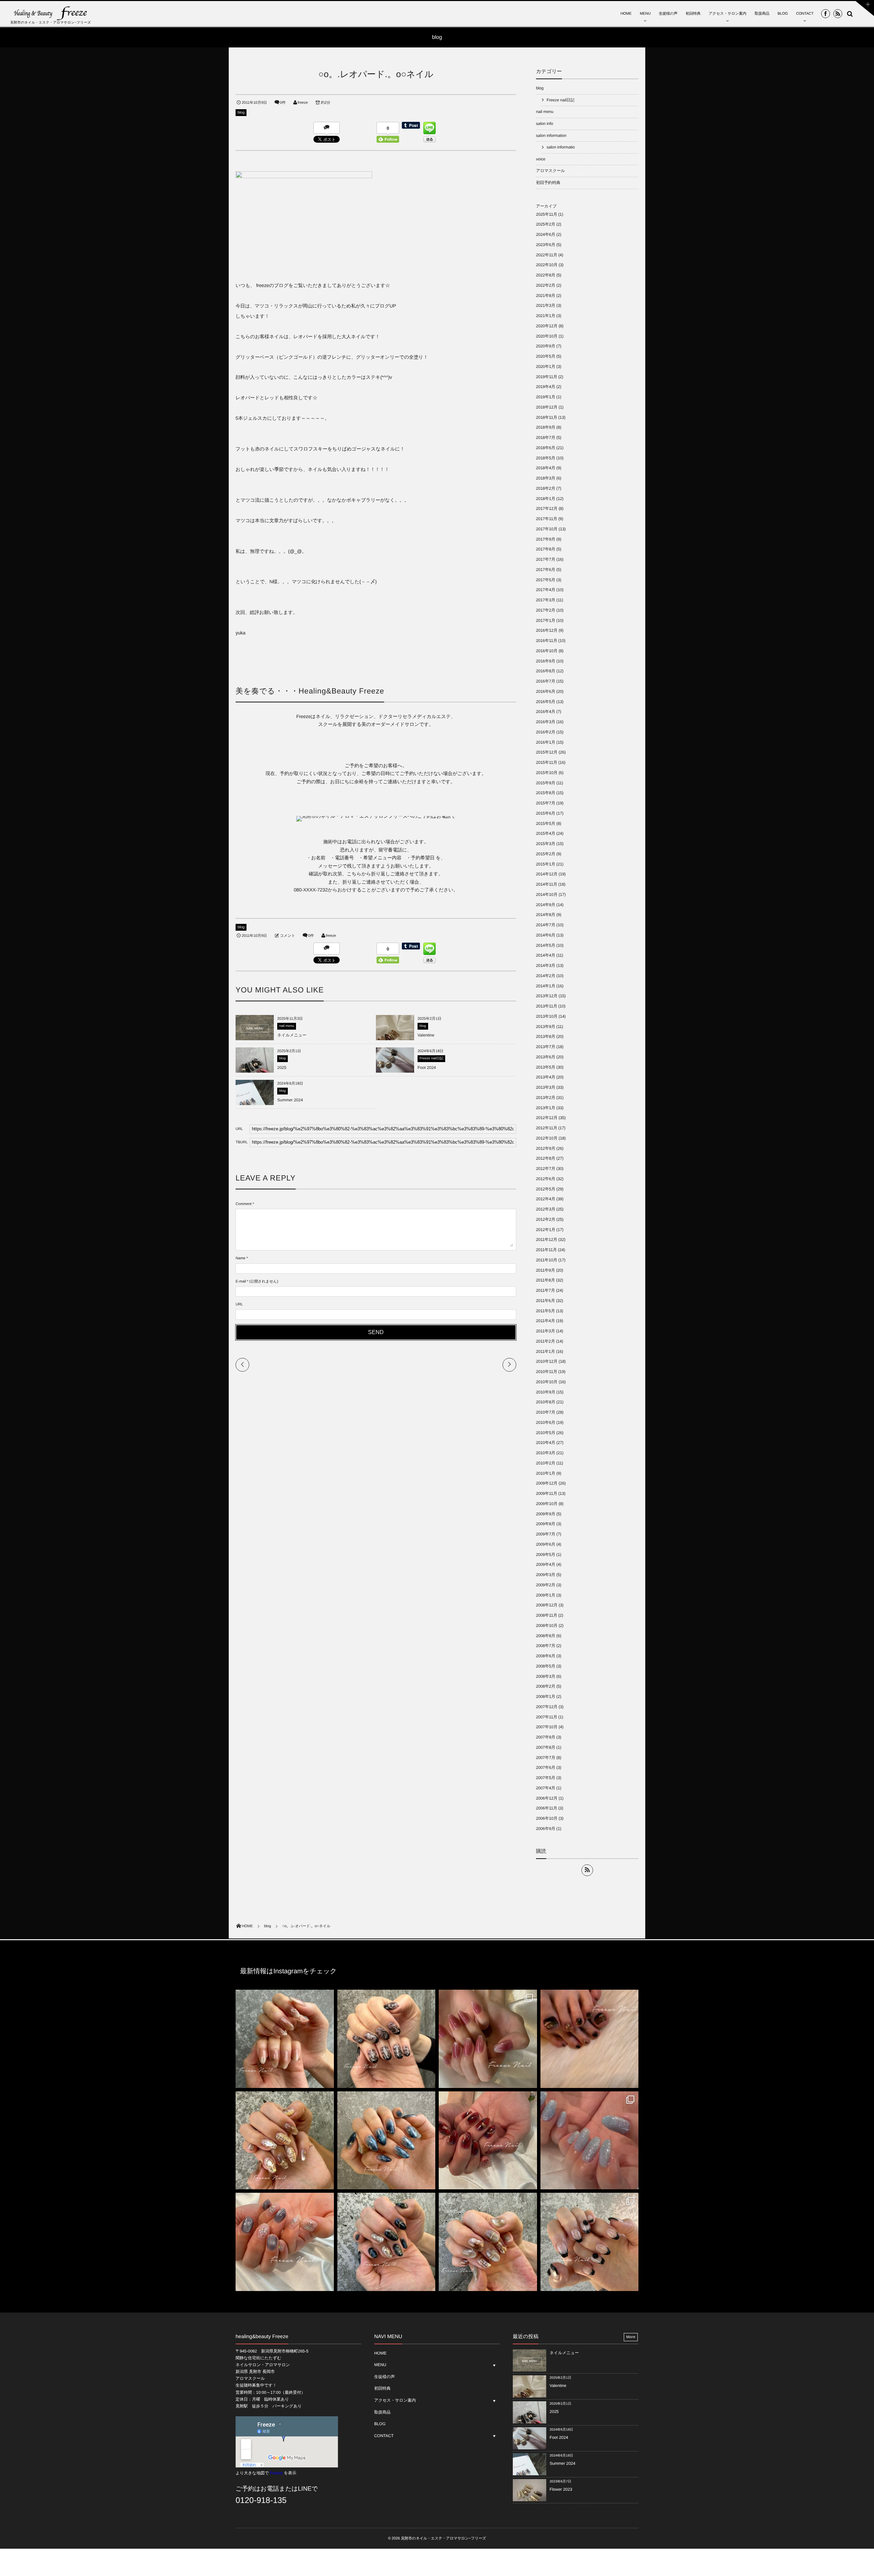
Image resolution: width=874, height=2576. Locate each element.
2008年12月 (547, 1605)
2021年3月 (546, 305)
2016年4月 (546, 712)
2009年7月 (546, 1534)
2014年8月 (546, 915)
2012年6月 (546, 1179)
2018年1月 (546, 499)
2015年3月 (546, 844)
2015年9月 (546, 783)
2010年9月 (546, 1392)
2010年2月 (546, 1463)
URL (239, 1304)
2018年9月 (546, 427)
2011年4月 (546, 1321)
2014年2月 (546, 976)
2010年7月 (546, 1412)
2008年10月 (547, 1626)
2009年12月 (547, 1483)
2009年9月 (546, 1514)
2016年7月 (546, 681)
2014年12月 (547, 874)
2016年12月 (547, 630)
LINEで (308, 2489)
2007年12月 (547, 1707)
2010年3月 (546, 1453)
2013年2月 (546, 1098)
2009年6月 (546, 1544)
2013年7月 (546, 1047)
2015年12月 (547, 752)
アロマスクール (551, 171)
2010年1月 (546, 1473)
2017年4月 (546, 590)
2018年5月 (546, 458)
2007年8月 (546, 1747)
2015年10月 (547, 773)
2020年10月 (547, 336)
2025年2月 (546, 224)
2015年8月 (546, 793)
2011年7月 (546, 1290)
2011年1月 (546, 1351)
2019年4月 (546, 387)
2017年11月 (547, 519)
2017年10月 (547, 529)
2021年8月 (546, 296)
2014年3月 (546, 965)
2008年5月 (546, 1666)
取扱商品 (762, 14)
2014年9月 (546, 905)
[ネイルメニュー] (255, 1037)
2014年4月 (546, 955)
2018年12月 (547, 407)
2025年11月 (547, 214)
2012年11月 (547, 1128)
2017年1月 (546, 620)
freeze (303, 103)
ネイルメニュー (292, 1035)
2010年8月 (546, 1402)
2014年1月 (546, 986)
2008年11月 (547, 1615)
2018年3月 (546, 478)
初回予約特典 (548, 183)
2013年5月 (546, 1067)
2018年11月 (547, 417)
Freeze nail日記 (431, 1058)
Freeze (276, 2473)
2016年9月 (546, 661)
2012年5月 (546, 1189)
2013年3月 (546, 1087)
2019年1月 (546, 397)
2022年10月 (547, 265)
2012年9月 (546, 1148)
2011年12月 (547, 1240)
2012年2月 (546, 1219)
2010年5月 (546, 1433)
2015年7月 (546, 803)
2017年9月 (546, 539)
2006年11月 (547, 1808)
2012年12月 (547, 1118)
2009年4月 (546, 1564)
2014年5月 (546, 945)
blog (241, 113)
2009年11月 (547, 1493)
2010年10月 (547, 1382)
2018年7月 (546, 438)
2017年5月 (546, 580)
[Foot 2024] (395, 1073)
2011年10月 (547, 1260)
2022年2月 (546, 285)
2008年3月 (546, 1676)
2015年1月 (546, 864)
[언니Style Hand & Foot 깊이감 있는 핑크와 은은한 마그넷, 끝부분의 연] (488, 2039)
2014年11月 (547, 884)
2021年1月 (546, 316)
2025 (282, 1068)
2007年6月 (546, 1768)
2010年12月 (547, 1361)
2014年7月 (546, 925)
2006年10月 (547, 1818)
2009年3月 (546, 1575)
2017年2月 (546, 610)
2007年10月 (547, 1727)
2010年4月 (546, 1443)
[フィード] (587, 1870)
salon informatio (561, 147)
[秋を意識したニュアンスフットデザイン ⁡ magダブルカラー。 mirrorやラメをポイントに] (590, 2039)
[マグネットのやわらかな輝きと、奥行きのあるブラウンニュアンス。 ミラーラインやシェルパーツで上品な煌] (488, 2242)
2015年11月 (547, 762)
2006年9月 (546, 1829)
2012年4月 (546, 1199)
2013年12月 (547, 996)
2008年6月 (546, 1656)
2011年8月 (546, 1280)
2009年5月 (546, 1555)
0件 (283, 103)
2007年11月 (547, 1717)
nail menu (287, 1026)
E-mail (241, 1282)
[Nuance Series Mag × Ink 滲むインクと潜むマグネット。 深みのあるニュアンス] (488, 2141)
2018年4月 (546, 468)
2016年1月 (546, 742)
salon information (551, 135)
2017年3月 (546, 600)
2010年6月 (546, 1422)
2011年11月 (546, 1250)
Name (241, 1258)
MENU (645, 14)
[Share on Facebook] (826, 14)
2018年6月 (546, 448)
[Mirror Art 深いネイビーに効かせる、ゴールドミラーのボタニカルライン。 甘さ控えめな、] (386, 2242)
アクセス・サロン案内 (728, 14)
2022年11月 (547, 255)
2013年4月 (546, 1077)
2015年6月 (546, 813)
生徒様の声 (668, 14)
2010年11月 (547, 1372)
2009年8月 (546, 1524)
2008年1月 (546, 1697)
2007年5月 (546, 1778)
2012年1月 (546, 1230)
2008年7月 (546, 1646)
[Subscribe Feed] (838, 14)
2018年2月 (546, 488)
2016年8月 (546, 671)
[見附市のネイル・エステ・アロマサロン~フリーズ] (51, 13)
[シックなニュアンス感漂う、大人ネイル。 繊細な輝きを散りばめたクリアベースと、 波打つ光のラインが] (285, 2242)
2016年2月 (546, 732)
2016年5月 (546, 702)
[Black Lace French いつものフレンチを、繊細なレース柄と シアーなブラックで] (590, 2242)
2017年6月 (546, 570)
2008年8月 (546, 1636)
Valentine (426, 1035)
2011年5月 (546, 1311)
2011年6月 (546, 1301)
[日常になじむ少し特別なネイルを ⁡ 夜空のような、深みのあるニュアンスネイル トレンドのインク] (386, 2141)
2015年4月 (546, 833)
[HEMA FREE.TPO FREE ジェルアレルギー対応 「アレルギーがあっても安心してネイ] (285, 2039)
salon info (545, 124)
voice (541, 159)
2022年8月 (546, 275)
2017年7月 (546, 559)
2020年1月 (546, 367)
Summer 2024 (290, 1100)
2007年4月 (546, 1788)
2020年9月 (546, 346)
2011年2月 (546, 1341)
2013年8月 (546, 1036)
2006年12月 (547, 1798)
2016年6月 (546, 691)
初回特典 (693, 14)
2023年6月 (546, 245)
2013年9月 (546, 1027)
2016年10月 (547, 651)
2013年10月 (547, 1016)
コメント (287, 936)
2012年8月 (546, 1158)
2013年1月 (546, 1108)
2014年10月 (547, 895)
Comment (244, 1204)
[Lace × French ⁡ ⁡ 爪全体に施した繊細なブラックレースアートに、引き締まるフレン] (386, 2039)
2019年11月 (547, 377)
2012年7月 (546, 1169)
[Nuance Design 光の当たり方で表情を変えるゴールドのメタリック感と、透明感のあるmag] (285, 2141)
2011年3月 (546, 1331)
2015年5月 (546, 824)
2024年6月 (546, 234)
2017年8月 (546, 549)
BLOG (783, 14)
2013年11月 (547, 1006)
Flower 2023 (561, 2489)
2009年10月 (547, 1504)
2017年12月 (547, 509)
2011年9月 (546, 1270)
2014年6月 (546, 935)
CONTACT (805, 14)
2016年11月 (547, 641)
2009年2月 (546, 1585)
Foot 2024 (427, 1068)
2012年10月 (547, 1138)
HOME (626, 14)
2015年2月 (546, 854)
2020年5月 (546, 356)
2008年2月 (546, 1686)
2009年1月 (546, 1595)
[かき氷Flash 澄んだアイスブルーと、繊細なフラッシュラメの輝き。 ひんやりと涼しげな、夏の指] (590, 2141)
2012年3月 (546, 1209)
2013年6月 (546, 1057)
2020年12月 (547, 326)
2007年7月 (546, 1758)
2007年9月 (546, 1737)
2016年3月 (546, 722)
